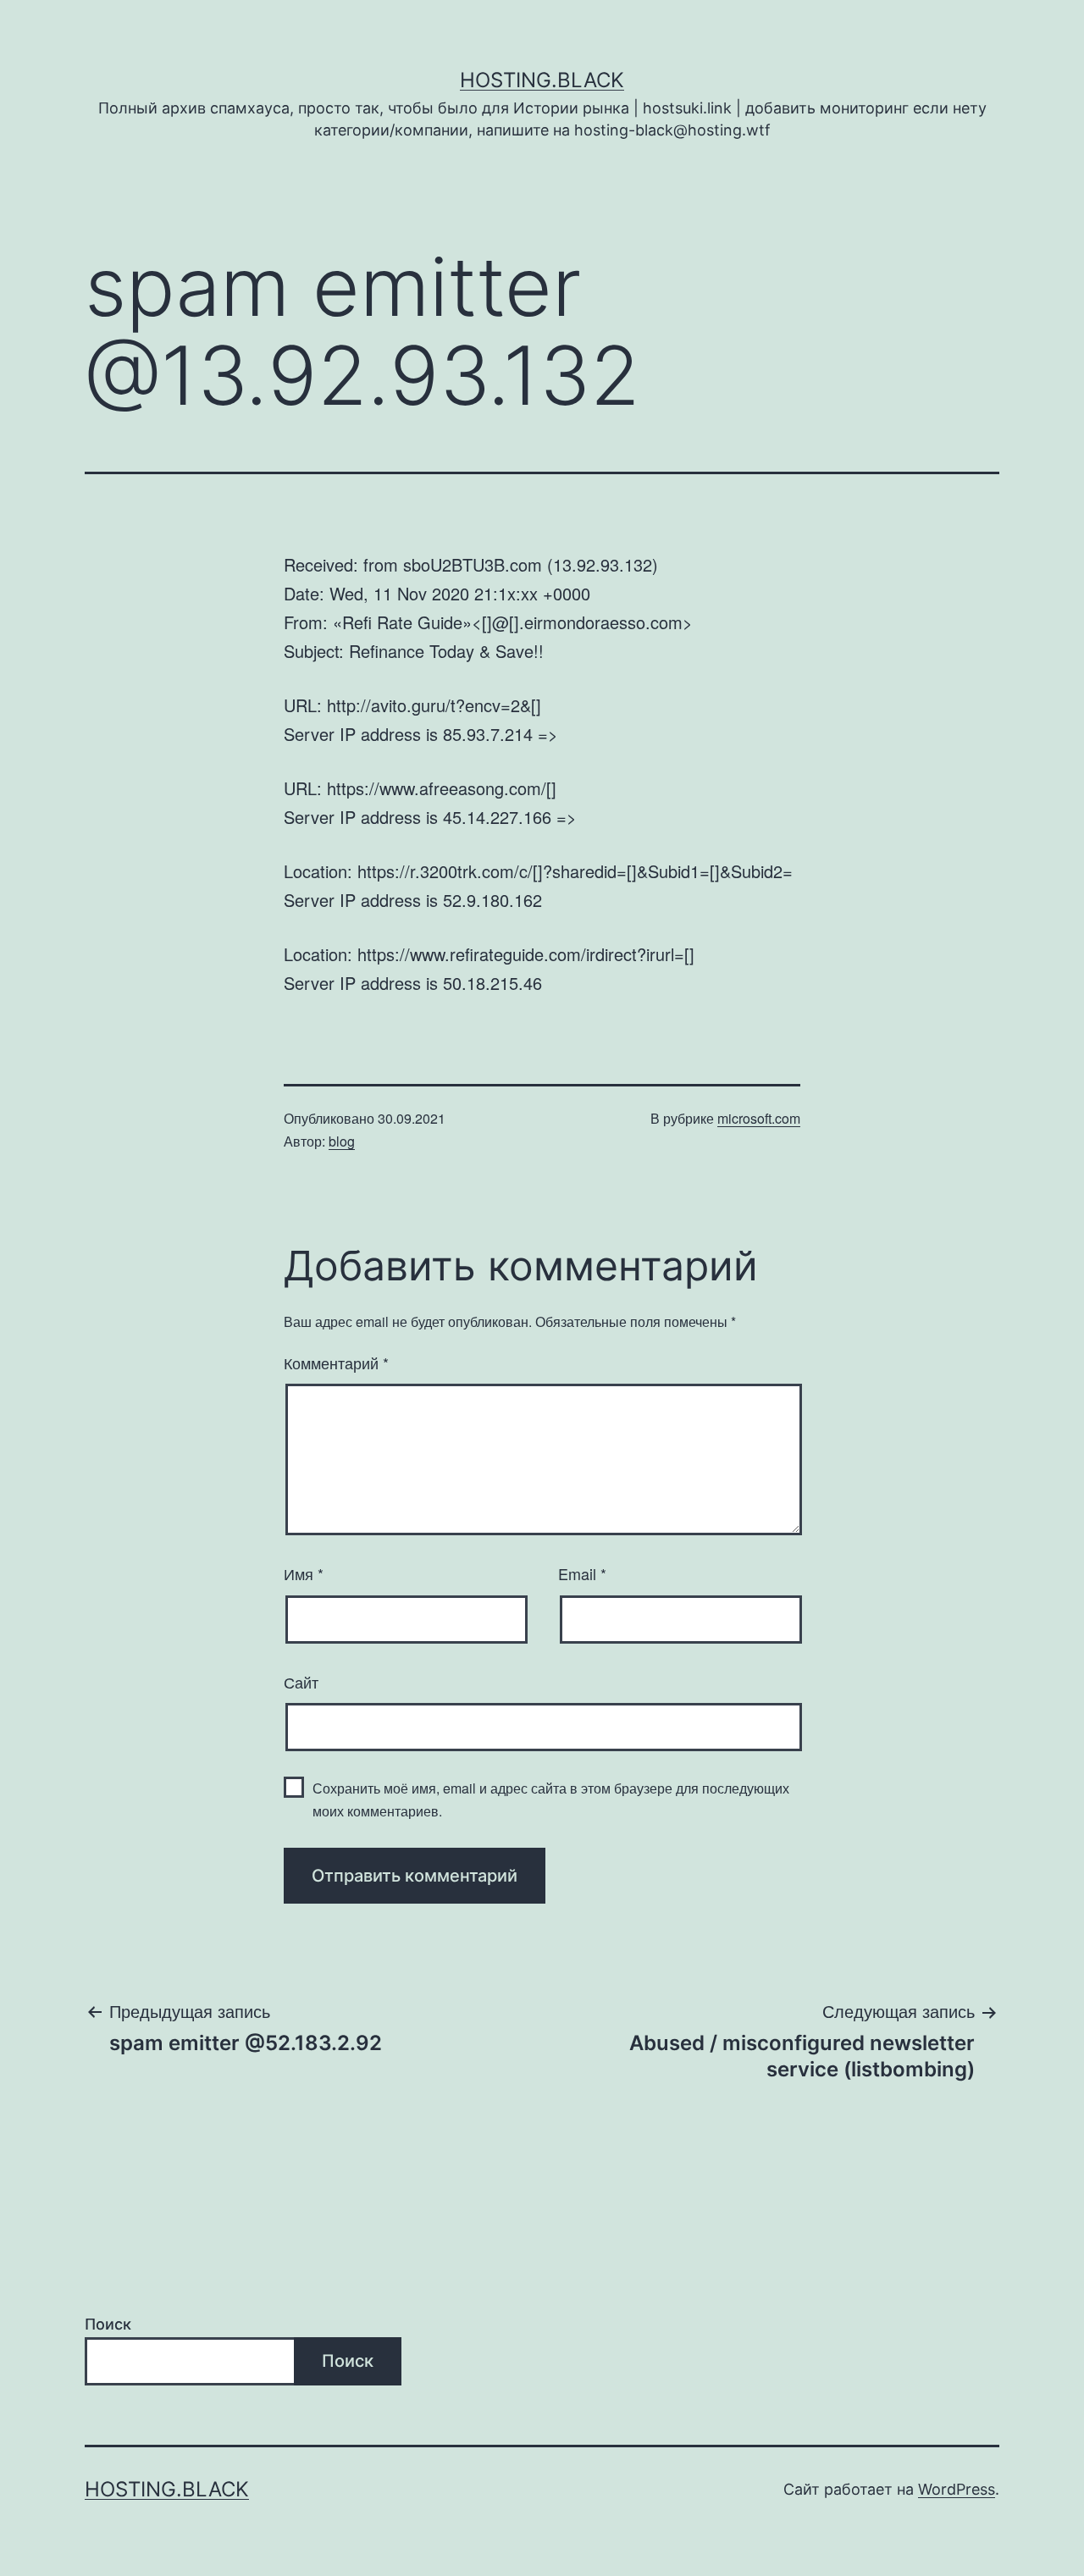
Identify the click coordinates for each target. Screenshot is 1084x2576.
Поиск (108, 2324)
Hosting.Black (542, 80)
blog (342, 1141)
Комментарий (336, 1363)
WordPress (957, 2489)
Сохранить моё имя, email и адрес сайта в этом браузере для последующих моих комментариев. (551, 1799)
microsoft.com (759, 1118)
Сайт (301, 1682)
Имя (304, 1573)
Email (582, 1573)
